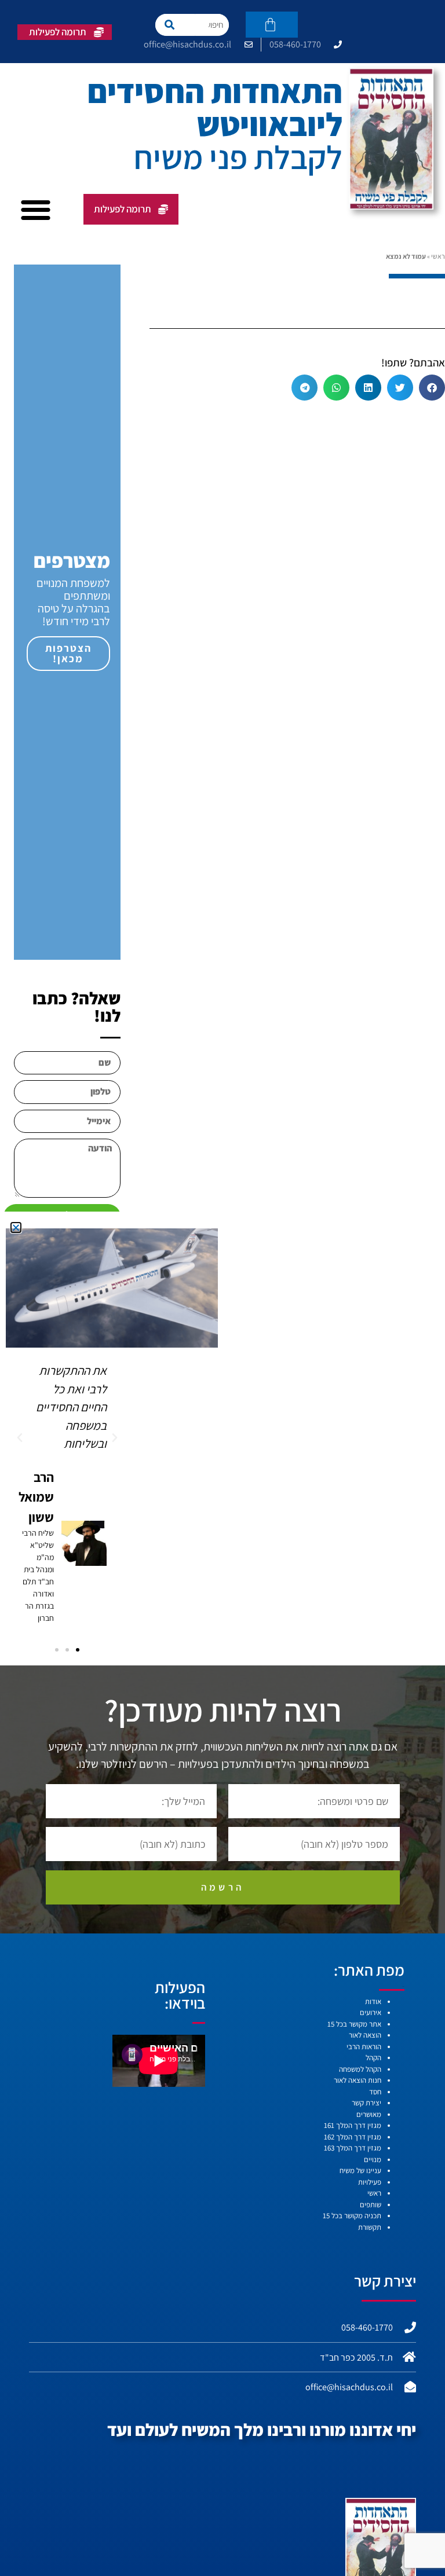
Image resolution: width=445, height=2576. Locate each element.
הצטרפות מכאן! (68, 653)
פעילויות (370, 2182)
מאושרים (369, 2114)
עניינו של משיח (360, 2170)
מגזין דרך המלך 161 (353, 2125)
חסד (375, 2092)
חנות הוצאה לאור (358, 2080)
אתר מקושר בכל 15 (354, 2024)
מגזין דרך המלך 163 (353, 2148)
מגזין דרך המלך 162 (353, 2137)
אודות (373, 2001)
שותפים (371, 2205)
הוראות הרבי (364, 2047)
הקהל (373, 2058)
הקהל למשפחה (360, 2069)
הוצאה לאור (365, 2035)
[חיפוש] (175, 25)
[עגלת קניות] (272, 25)
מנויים (373, 2159)
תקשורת (370, 2227)
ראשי (438, 256)
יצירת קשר (366, 2103)
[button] (36, 209)
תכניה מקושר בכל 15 (352, 2216)
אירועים (371, 2012)
